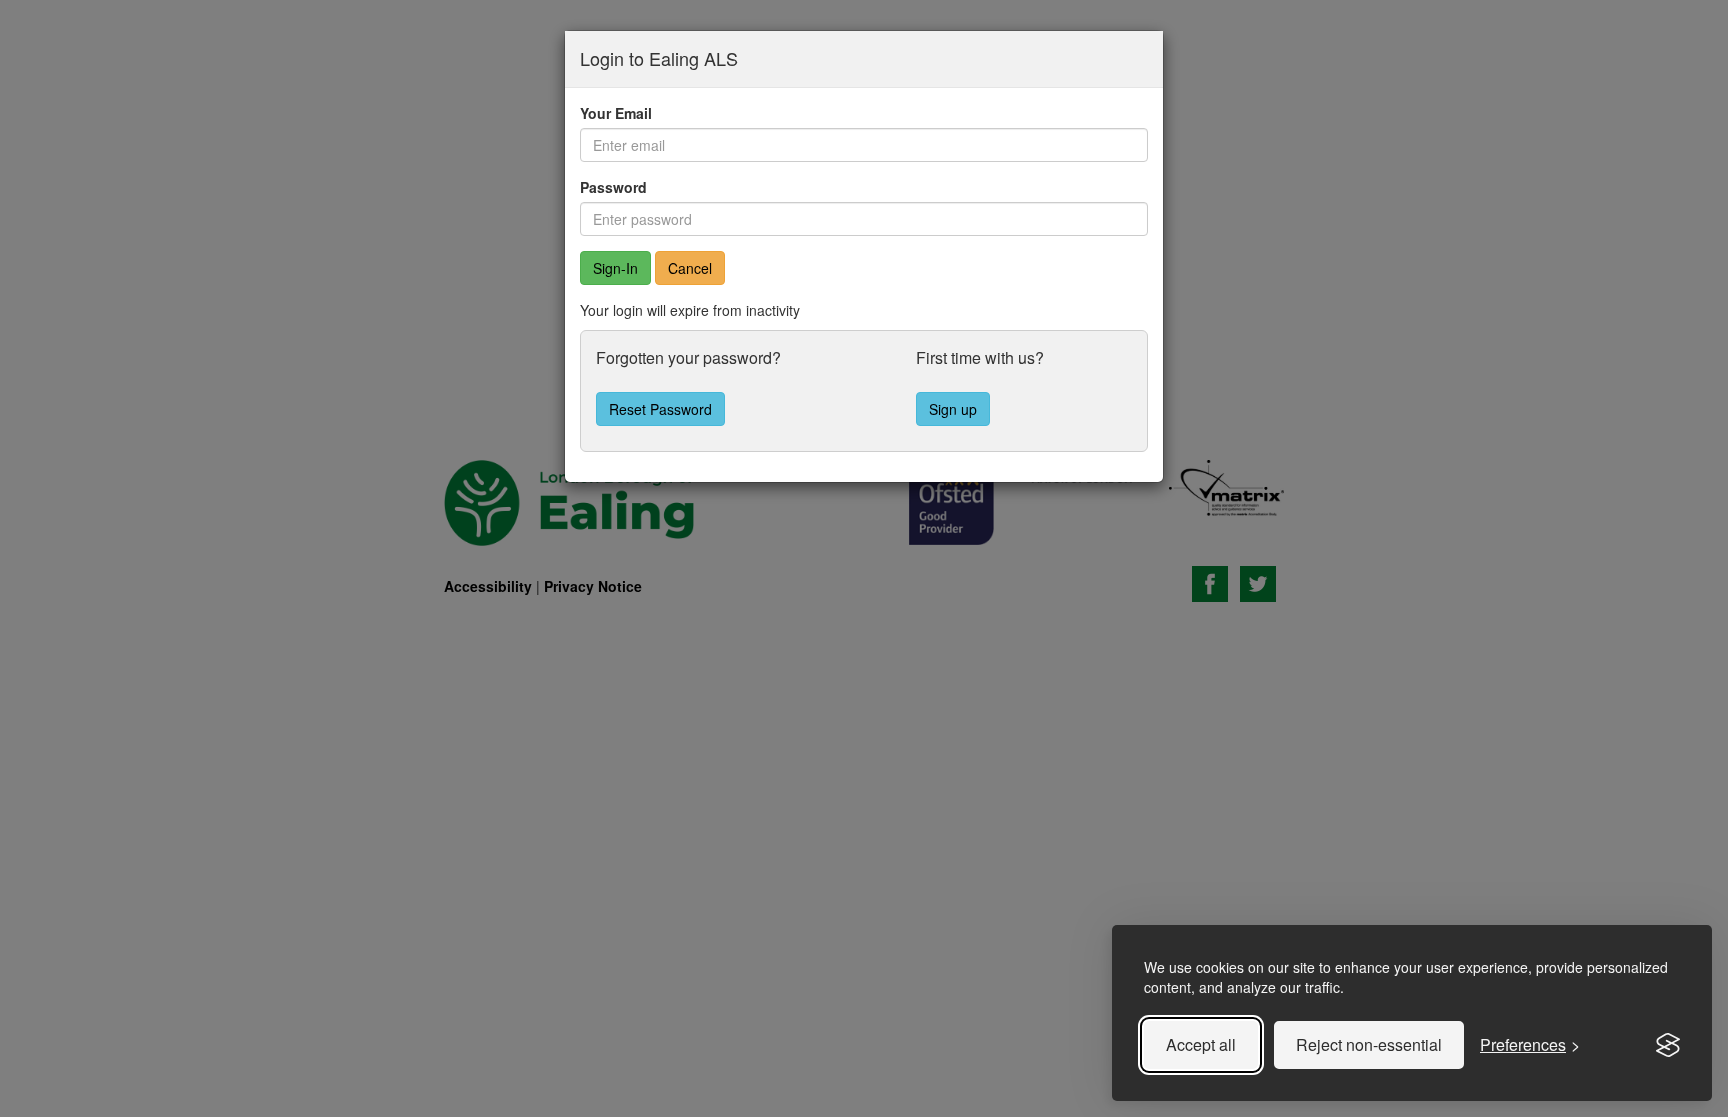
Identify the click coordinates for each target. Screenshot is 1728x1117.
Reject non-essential (1369, 1044)
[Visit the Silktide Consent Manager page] (1668, 1045)
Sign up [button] (953, 409)
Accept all (1201, 1044)
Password (613, 187)
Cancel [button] (690, 268)
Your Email (616, 113)
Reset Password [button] (660, 409)
